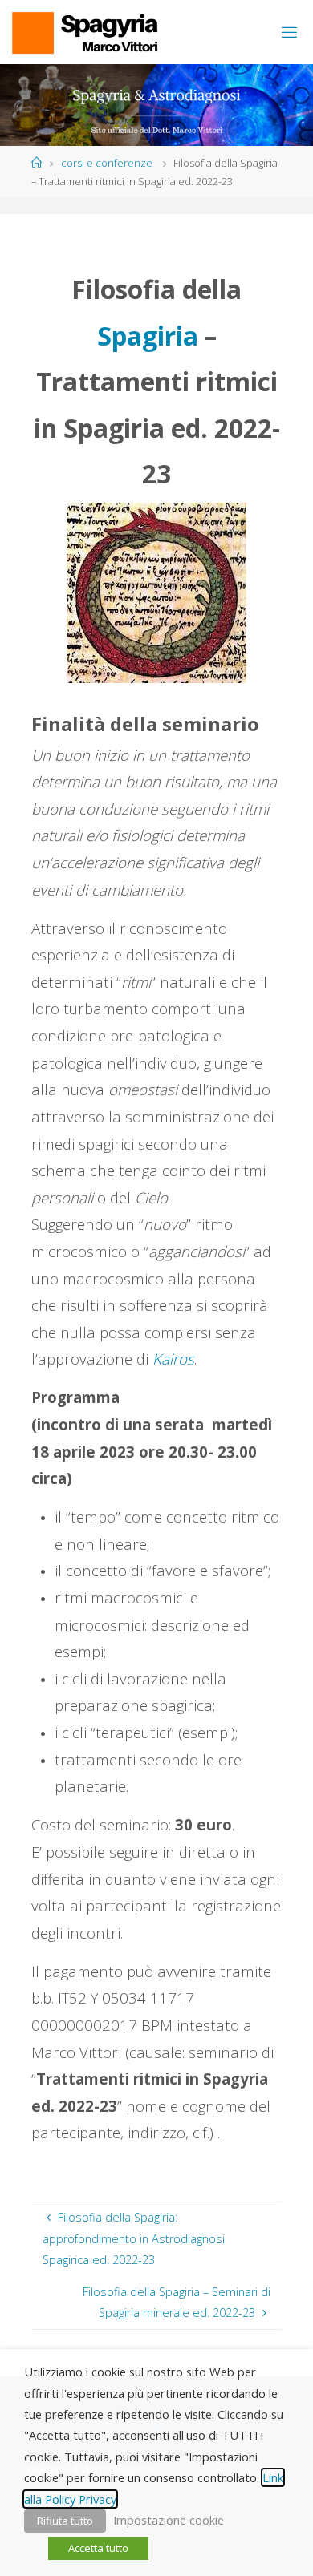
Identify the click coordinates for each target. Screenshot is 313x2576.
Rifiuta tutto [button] (65, 2521)
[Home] (37, 163)
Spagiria (148, 336)
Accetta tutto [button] (98, 2548)
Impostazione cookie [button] (169, 2520)
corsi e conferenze (107, 163)
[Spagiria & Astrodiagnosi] (84, 32)
